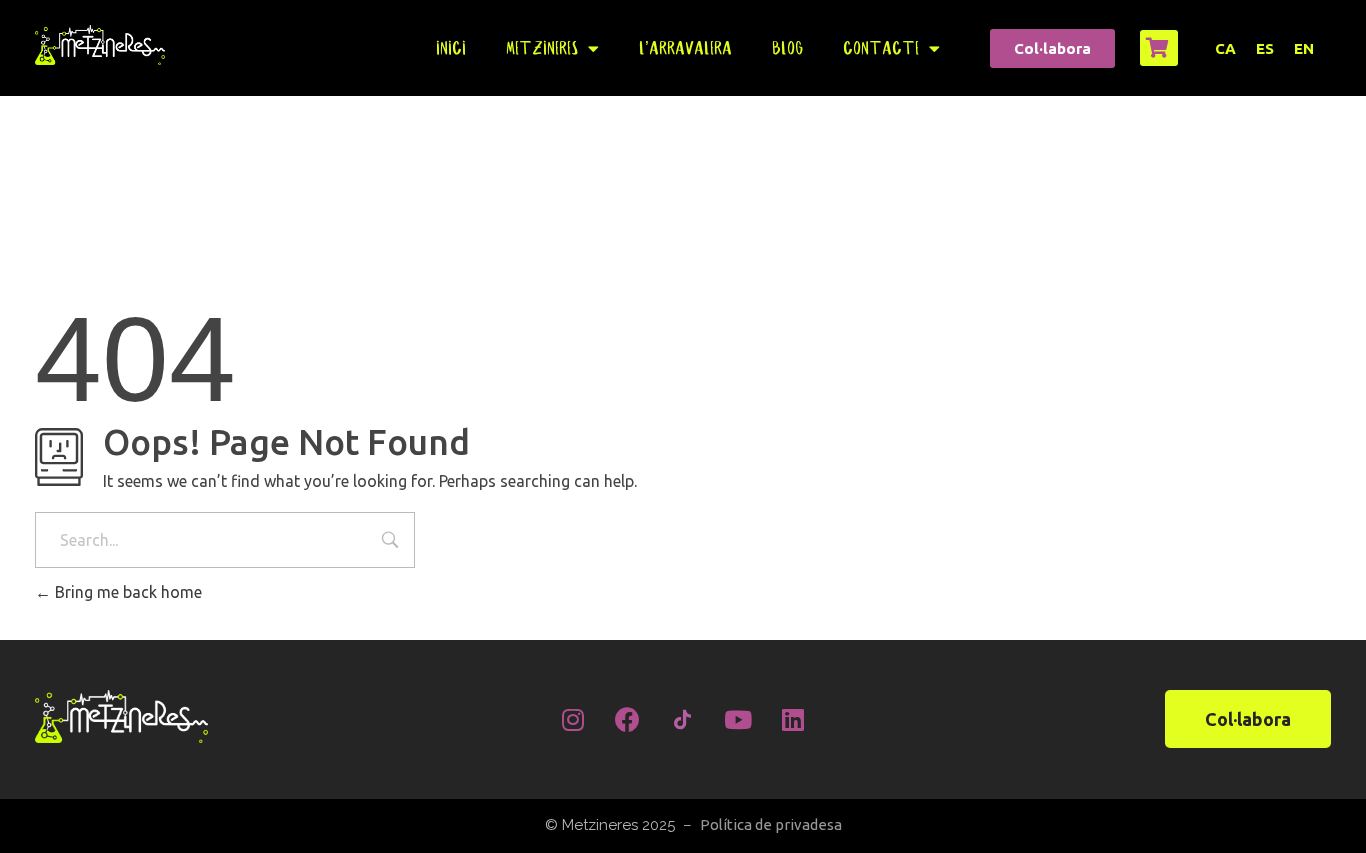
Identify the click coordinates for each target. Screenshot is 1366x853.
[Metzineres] (100, 44)
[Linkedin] (793, 719)
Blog (787, 48)
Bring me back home (126, 592)
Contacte (881, 48)
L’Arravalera (685, 48)
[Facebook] (628, 719)
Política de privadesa (771, 824)
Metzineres (542, 48)
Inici (451, 48)
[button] (1052, 48)
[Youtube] (738, 719)
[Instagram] (573, 719)
